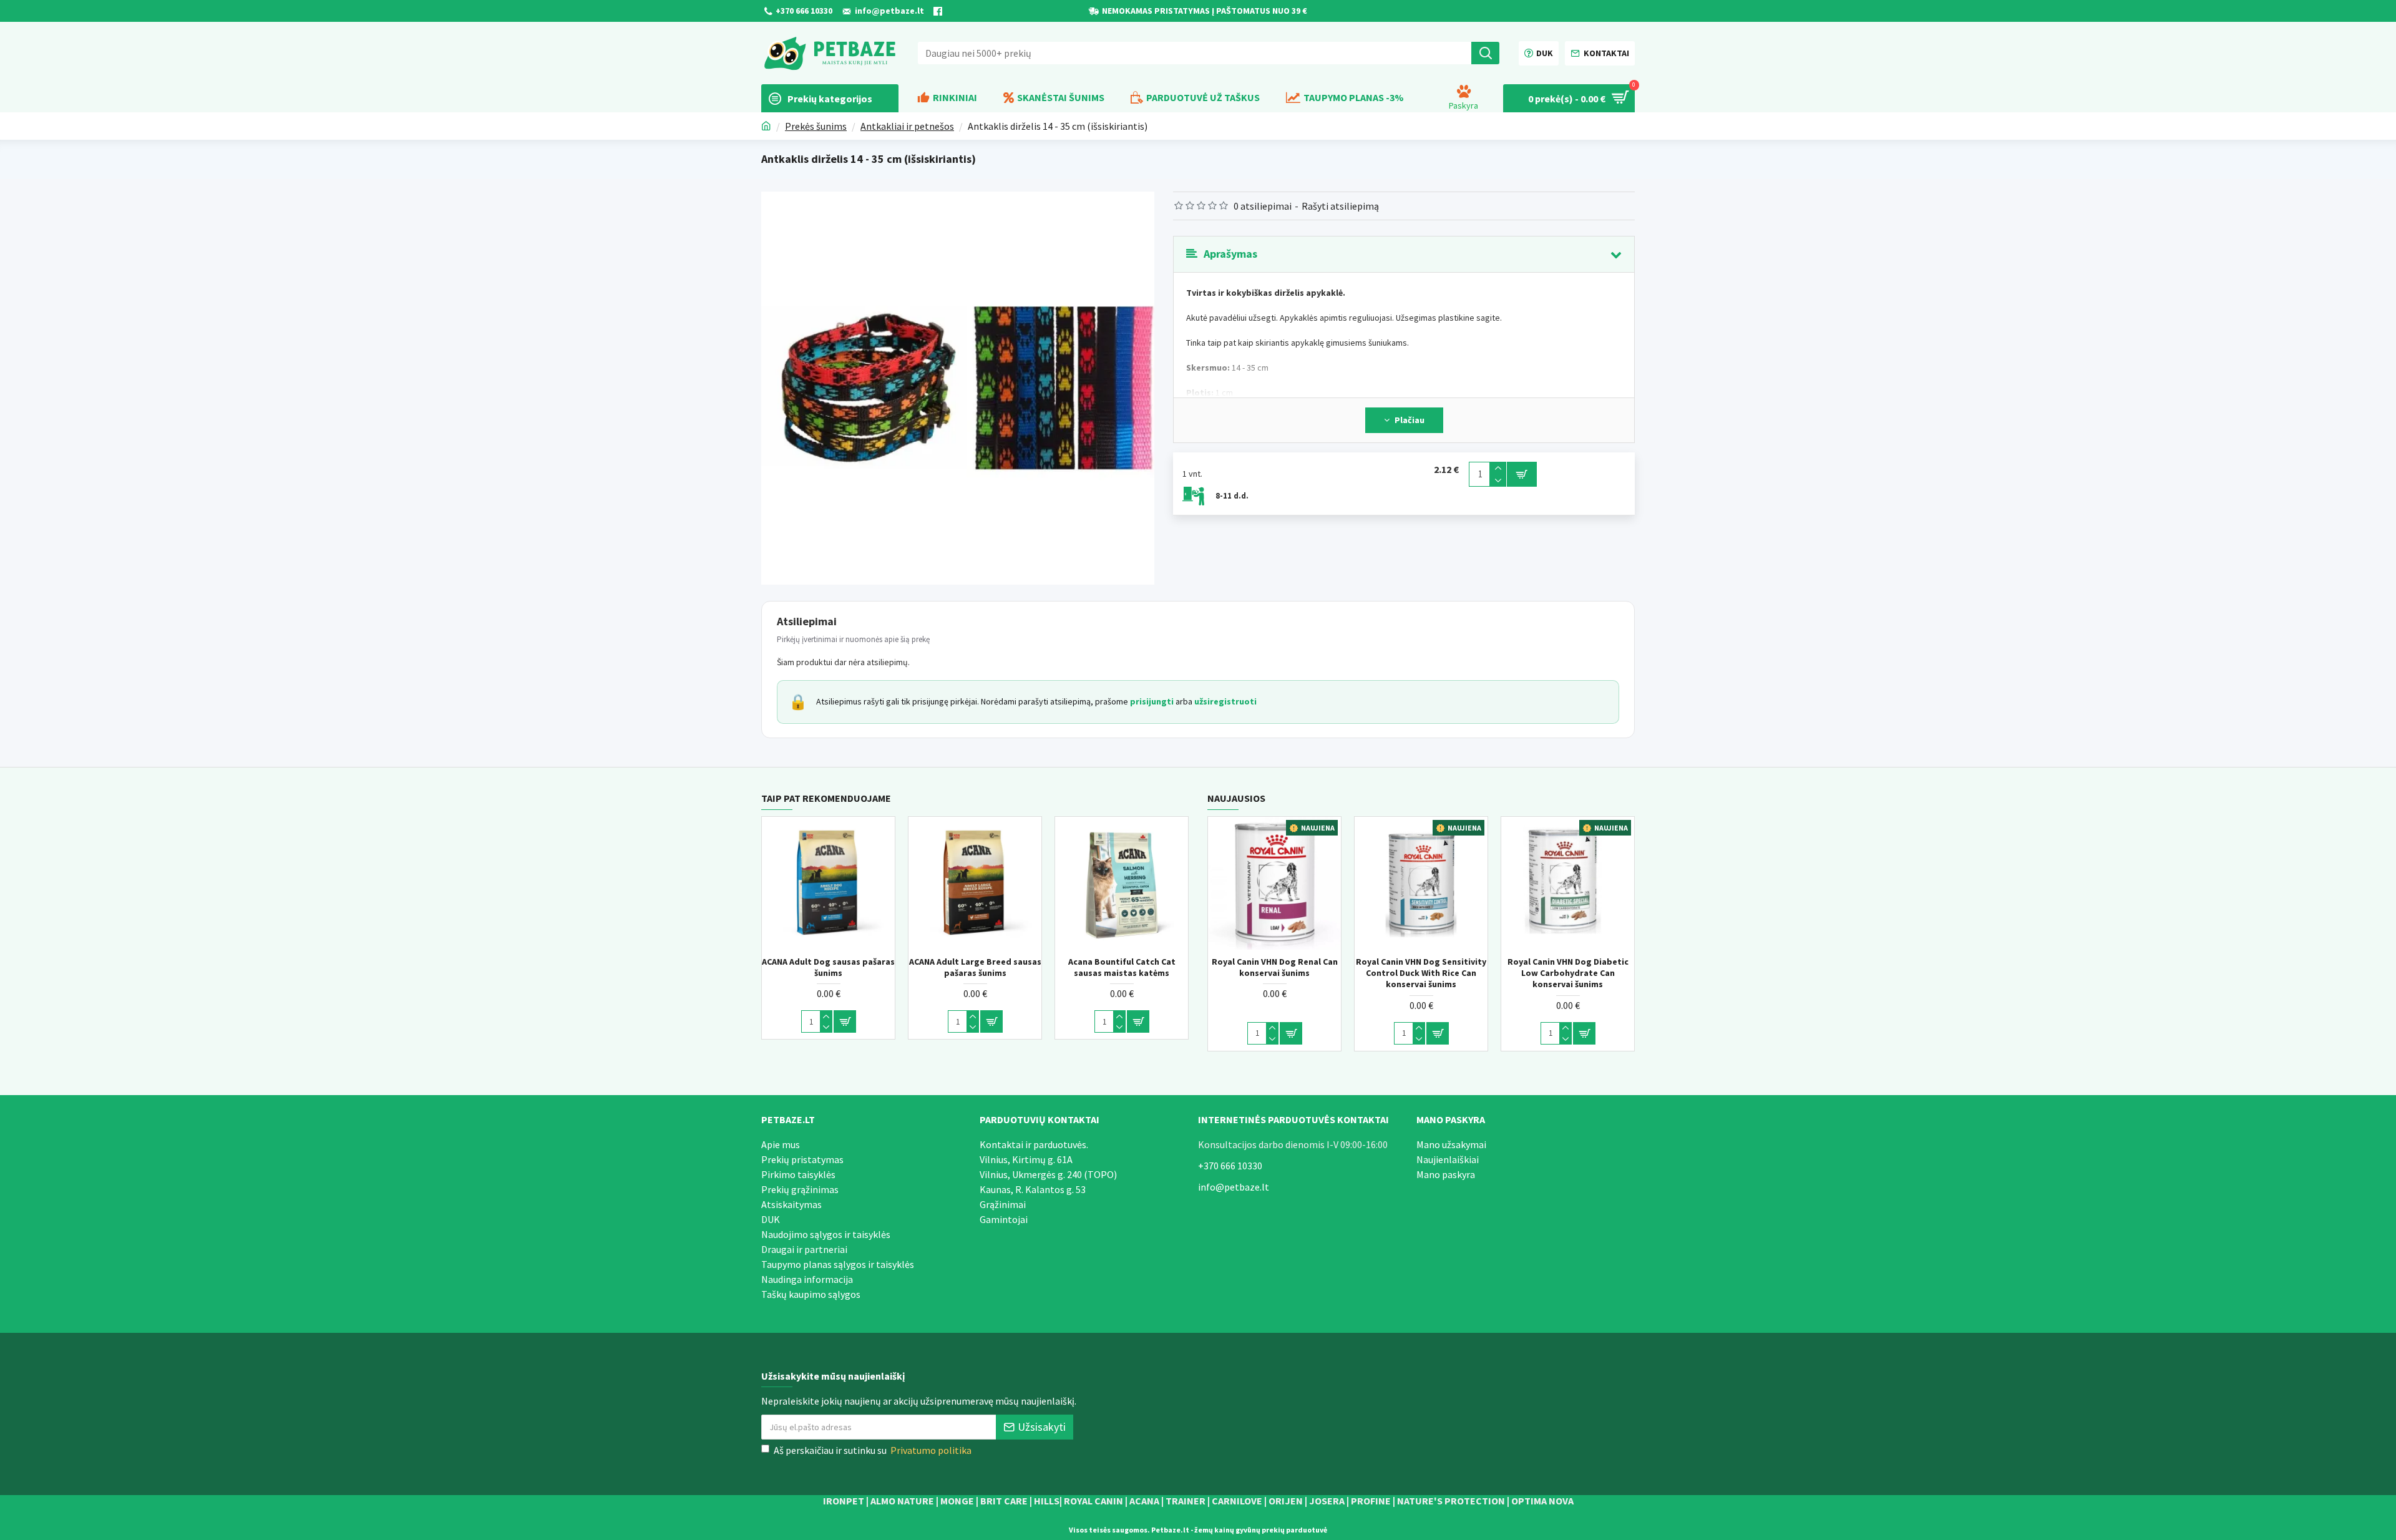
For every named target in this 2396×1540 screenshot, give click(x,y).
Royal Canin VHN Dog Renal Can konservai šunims (1559, 967)
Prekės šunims (816, 126)
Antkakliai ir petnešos (907, 126)
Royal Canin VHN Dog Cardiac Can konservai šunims (1412, 967)
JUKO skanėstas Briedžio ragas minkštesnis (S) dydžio (824, 967)
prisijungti (1152, 701)
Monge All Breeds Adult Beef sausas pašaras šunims (970, 967)
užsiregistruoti (1225, 701)
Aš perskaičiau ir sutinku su (873, 1450)
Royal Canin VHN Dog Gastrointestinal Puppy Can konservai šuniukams (1265, 973)
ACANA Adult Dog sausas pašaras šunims (1117, 967)
